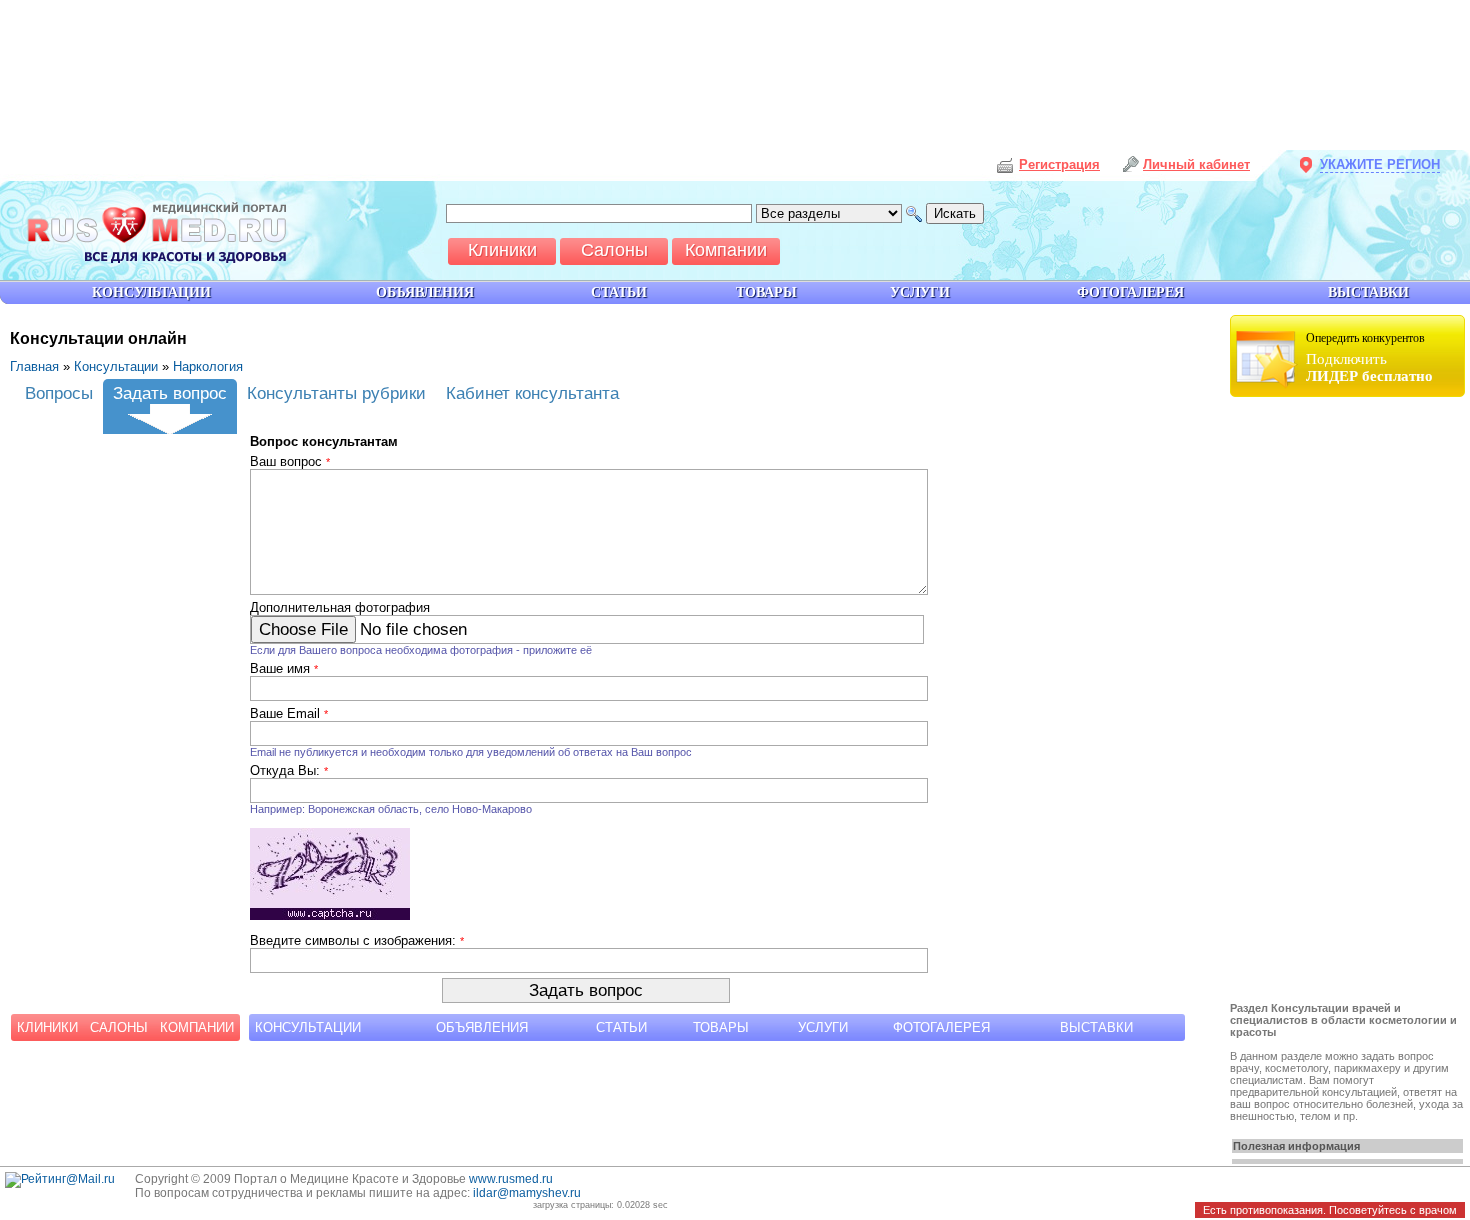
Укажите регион (1380, 164)
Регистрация (1059, 164)
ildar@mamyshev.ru (527, 1193)
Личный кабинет (1196, 164)
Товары (721, 1027)
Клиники (47, 1027)
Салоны (119, 1027)
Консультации (116, 366)
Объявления (482, 1027)
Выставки (1096, 1027)
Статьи (621, 1027)
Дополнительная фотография (340, 607)
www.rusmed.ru (511, 1179)
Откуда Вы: (289, 770)
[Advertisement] (1350, 702)
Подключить (1369, 357)
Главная (34, 366)
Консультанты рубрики (336, 393)
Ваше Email (289, 713)
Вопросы (59, 393)
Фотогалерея (941, 1027)
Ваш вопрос (290, 461)
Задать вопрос (170, 393)
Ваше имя (284, 668)
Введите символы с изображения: (357, 940)
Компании (197, 1027)
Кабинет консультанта (532, 393)
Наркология (208, 366)
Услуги (823, 1027)
